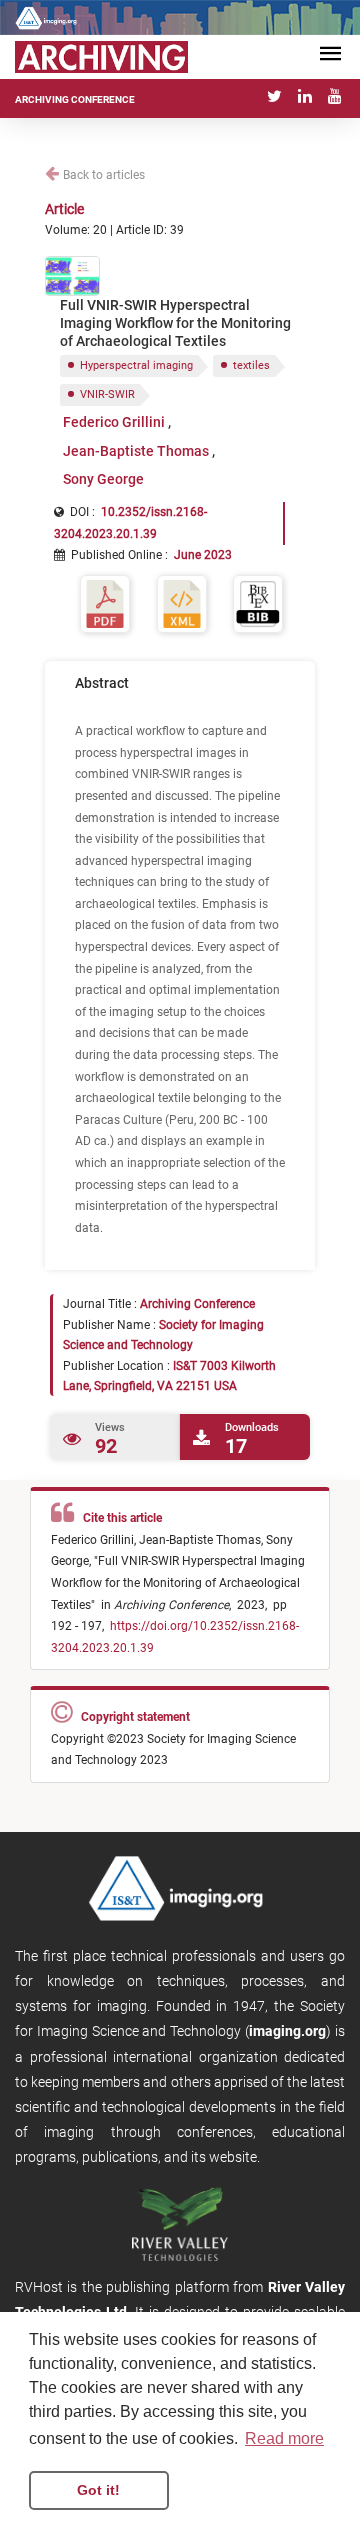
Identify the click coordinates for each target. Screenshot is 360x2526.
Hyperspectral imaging (136, 365)
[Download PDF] (105, 602)
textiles (251, 365)
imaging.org (287, 2031)
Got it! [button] (98, 2490)
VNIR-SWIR (107, 394)
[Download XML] (182, 602)
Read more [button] (284, 2438)
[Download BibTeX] (258, 602)
